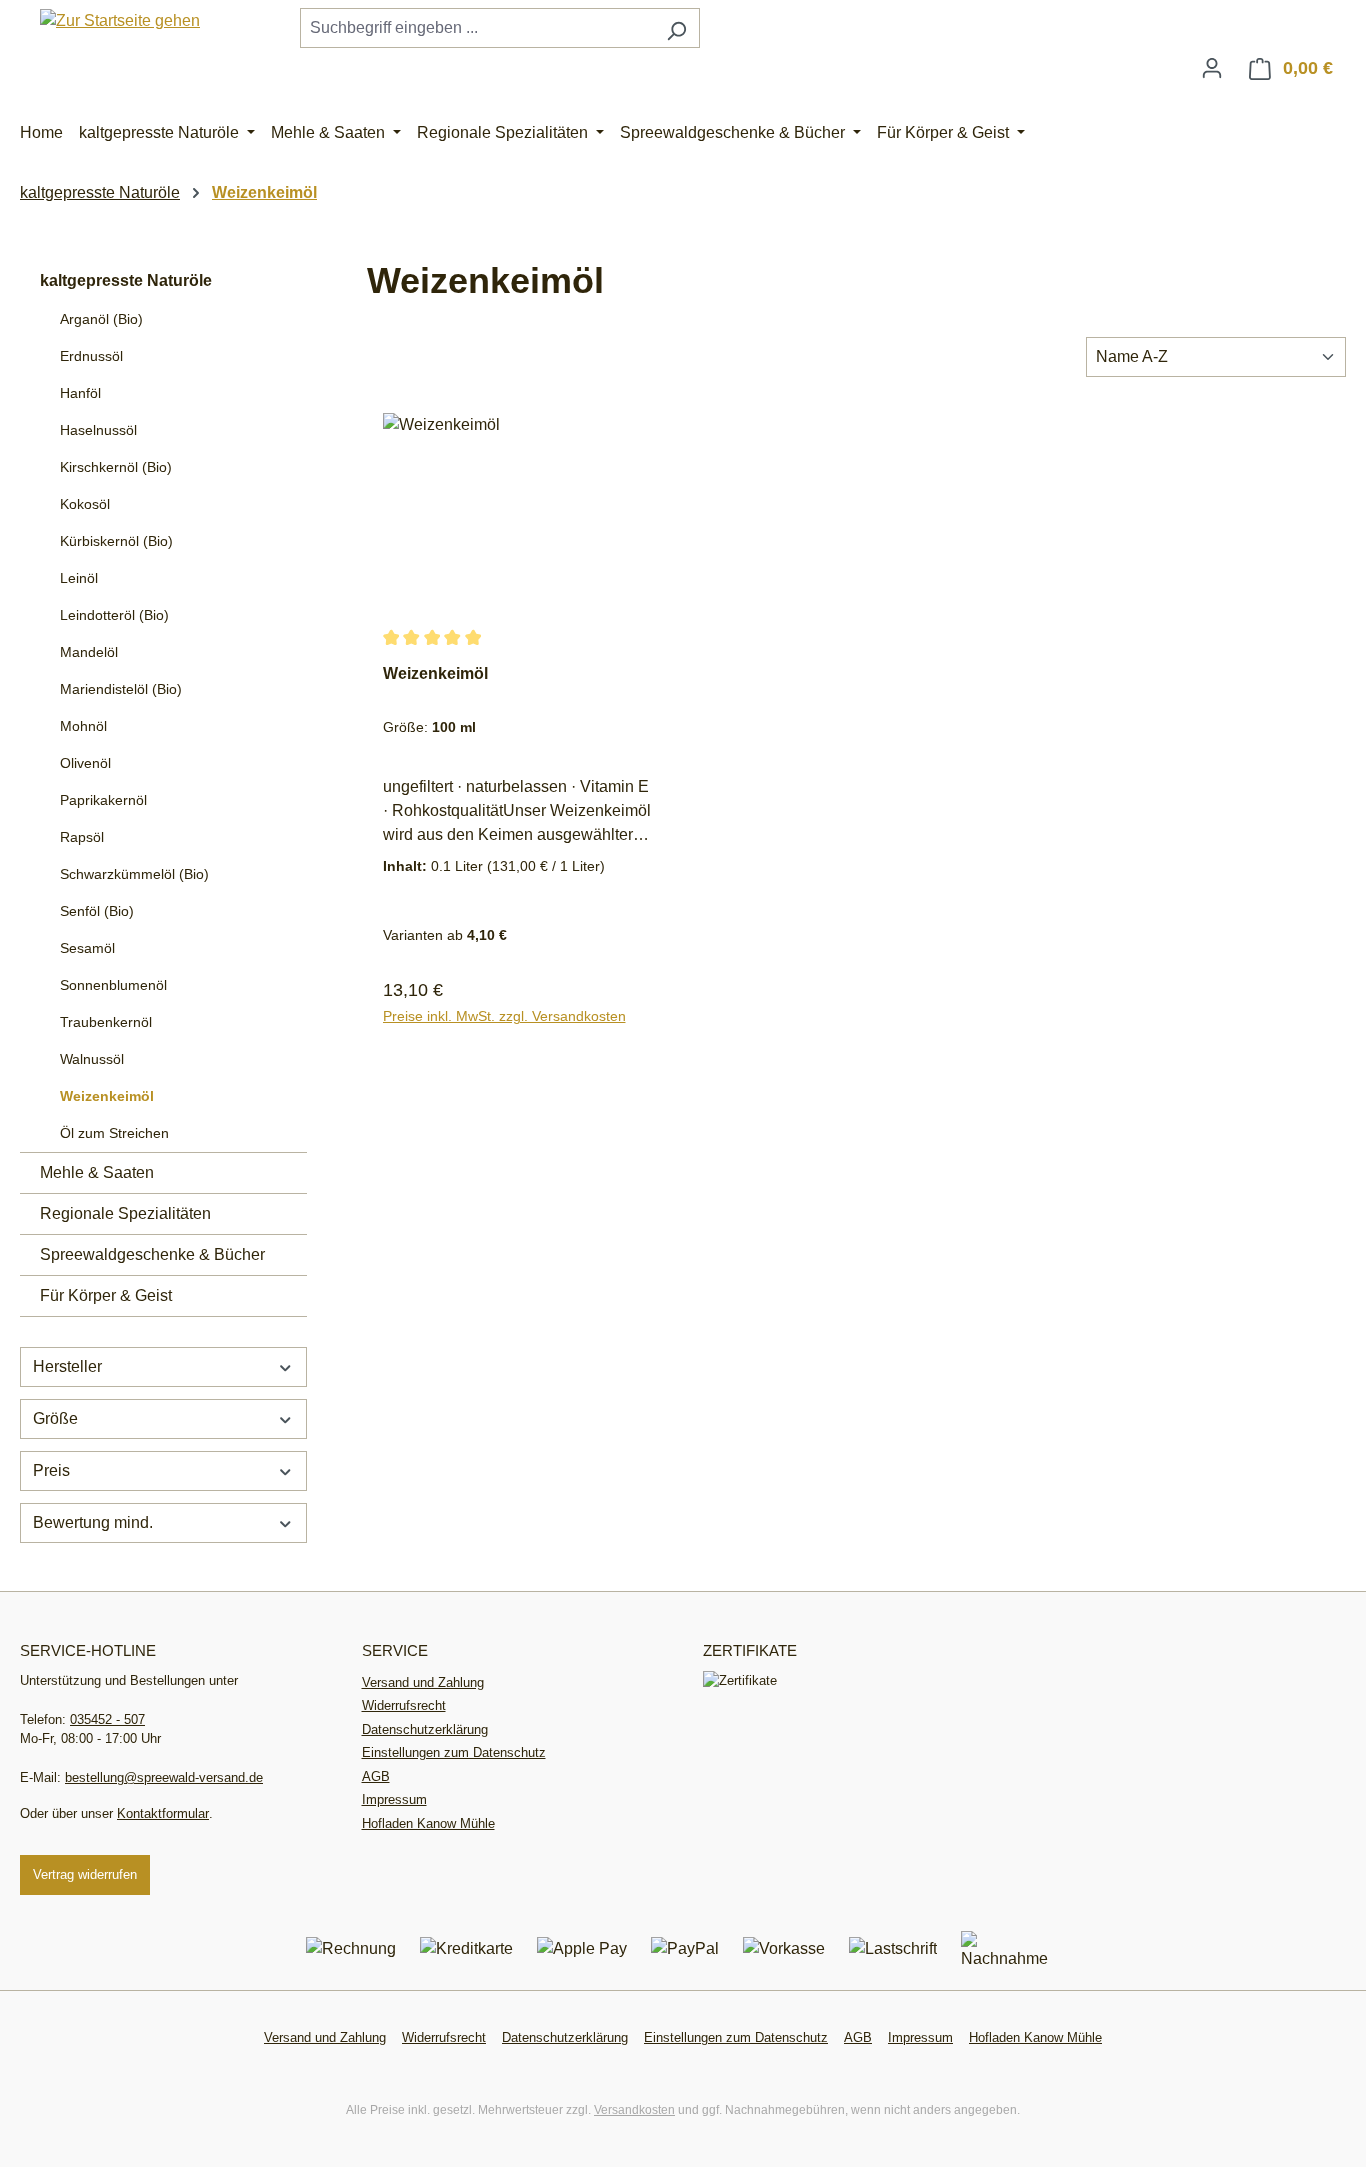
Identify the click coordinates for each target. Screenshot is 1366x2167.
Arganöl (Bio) (101, 319)
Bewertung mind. (93, 1522)
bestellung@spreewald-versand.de (164, 1777)
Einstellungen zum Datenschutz (454, 1752)
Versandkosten (634, 2110)
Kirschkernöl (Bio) (116, 467)
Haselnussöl (98, 430)
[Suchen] (676, 28)
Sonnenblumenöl (113, 985)
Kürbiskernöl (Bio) (116, 541)
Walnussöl (92, 1059)
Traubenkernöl (106, 1022)
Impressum (394, 1799)
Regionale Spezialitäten (125, 1213)
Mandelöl (89, 652)
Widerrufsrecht (404, 1705)
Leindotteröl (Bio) (114, 615)
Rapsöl (82, 837)
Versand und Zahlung (423, 1682)
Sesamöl (87, 948)
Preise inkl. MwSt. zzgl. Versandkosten (504, 1016)
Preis (51, 1470)
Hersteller (67, 1366)
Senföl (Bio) (97, 911)
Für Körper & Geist (106, 1295)
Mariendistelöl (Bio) (121, 689)
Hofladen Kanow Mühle (428, 1823)
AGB (376, 1776)
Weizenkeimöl (107, 1096)
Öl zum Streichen (114, 1133)
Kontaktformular (163, 1813)
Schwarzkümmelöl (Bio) (134, 874)
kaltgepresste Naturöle (126, 280)
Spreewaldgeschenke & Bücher (152, 1254)
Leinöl (79, 578)
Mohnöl (83, 726)
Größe (55, 1418)
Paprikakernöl (103, 800)
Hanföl (80, 393)
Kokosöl (85, 504)
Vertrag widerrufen (85, 1874)
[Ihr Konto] (1212, 68)
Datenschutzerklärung (425, 1729)
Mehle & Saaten (97, 1172)
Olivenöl (85, 763)
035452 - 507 (107, 1719)
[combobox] (477, 28)
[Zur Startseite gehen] (120, 20)
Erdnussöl (91, 356)
